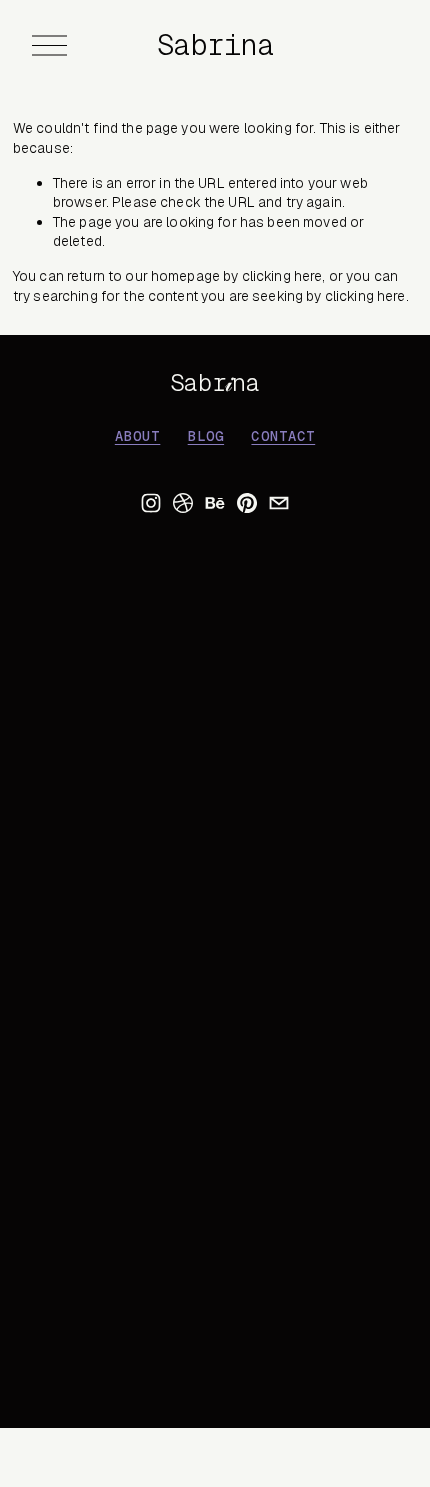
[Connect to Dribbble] (183, 503)
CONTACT (283, 437)
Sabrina (215, 45)
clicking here (282, 276)
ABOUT (138, 437)
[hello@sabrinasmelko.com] (279, 503)
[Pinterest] (247, 503)
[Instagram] (151, 503)
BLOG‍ (206, 437)
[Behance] (215, 503)
